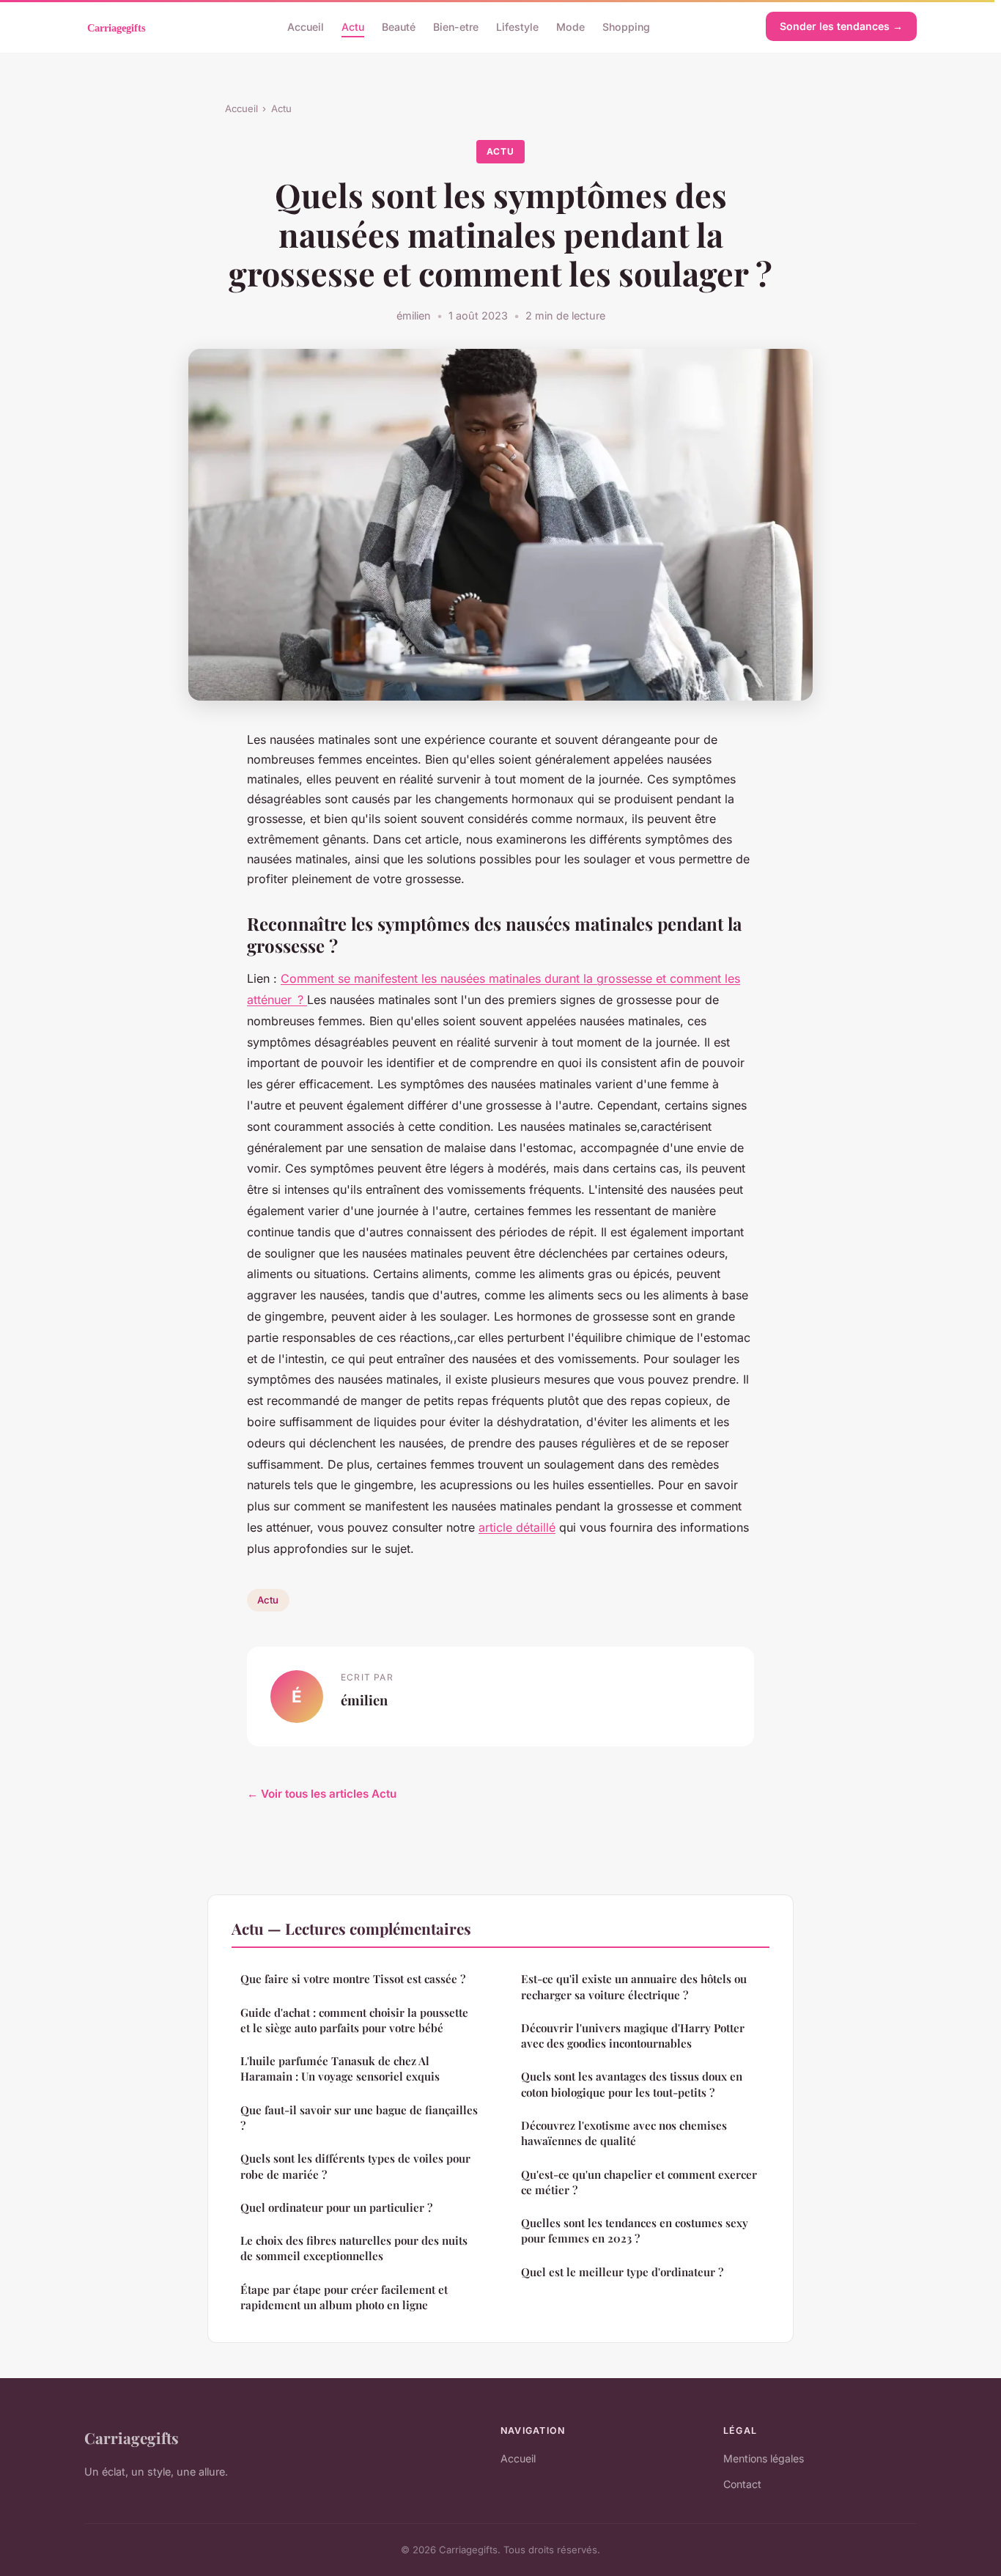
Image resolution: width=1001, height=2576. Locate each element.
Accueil (306, 26)
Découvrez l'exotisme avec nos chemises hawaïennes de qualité (624, 2133)
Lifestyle (517, 26)
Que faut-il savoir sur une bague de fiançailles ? (359, 2118)
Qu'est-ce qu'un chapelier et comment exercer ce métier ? (639, 2182)
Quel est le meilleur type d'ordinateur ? (622, 2272)
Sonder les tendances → (841, 26)
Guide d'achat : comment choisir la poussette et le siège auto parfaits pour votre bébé (354, 2020)
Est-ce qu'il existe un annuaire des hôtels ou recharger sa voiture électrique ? (634, 1986)
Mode (570, 26)
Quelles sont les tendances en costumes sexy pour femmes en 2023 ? (635, 2230)
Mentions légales (764, 2458)
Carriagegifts (132, 2437)
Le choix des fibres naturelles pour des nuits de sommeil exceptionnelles (354, 2248)
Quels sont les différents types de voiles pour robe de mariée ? (355, 2166)
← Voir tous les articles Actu (322, 1794)
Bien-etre (456, 26)
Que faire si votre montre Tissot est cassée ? (353, 1979)
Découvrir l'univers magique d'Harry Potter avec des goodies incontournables (633, 2036)
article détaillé (517, 1527)
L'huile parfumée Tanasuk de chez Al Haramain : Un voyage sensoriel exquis (340, 2068)
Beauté (399, 26)
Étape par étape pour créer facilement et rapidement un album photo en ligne (344, 2297)
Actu (353, 26)
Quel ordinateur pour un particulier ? (336, 2207)
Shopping (626, 26)
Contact (742, 2484)
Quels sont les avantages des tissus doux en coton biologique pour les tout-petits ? (632, 2084)
